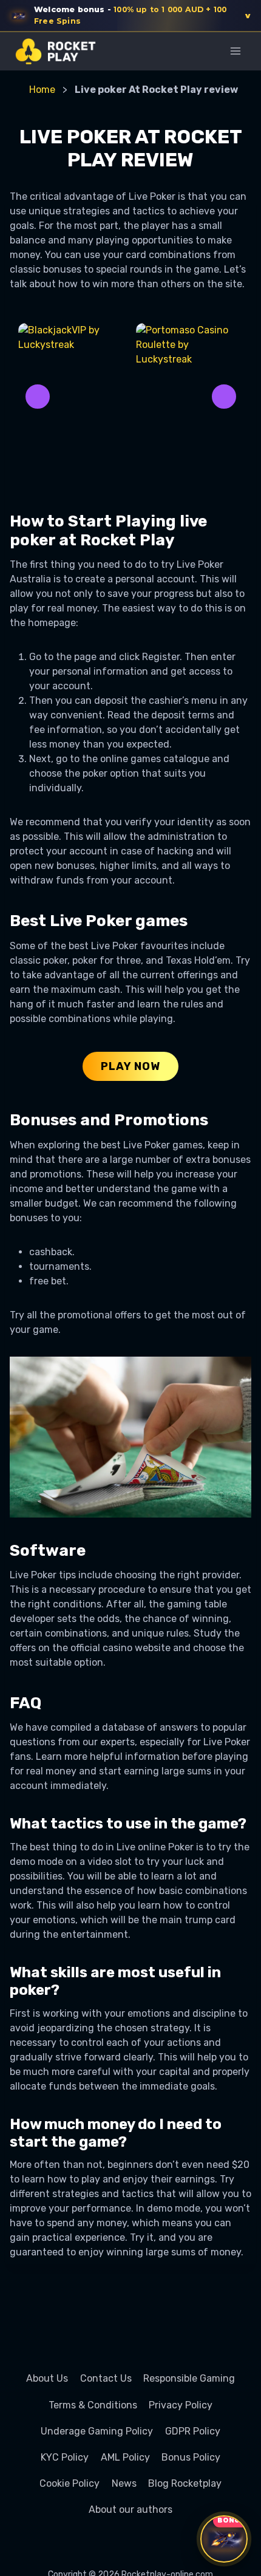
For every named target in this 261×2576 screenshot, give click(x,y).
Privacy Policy (181, 2405)
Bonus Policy (191, 2457)
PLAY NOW (130, 1066)
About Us (47, 2378)
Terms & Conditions (93, 2405)
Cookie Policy (69, 2483)
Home (42, 90)
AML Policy (125, 2457)
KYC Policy (65, 2457)
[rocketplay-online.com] (56, 51)
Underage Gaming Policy (97, 2431)
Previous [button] (38, 397)
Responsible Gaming (189, 2378)
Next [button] (224, 397)
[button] (130, 16)
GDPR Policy (193, 2431)
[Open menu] (235, 51)
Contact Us (106, 2378)
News (124, 2483)
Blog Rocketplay (185, 2483)
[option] (72, 397)
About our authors (130, 2510)
